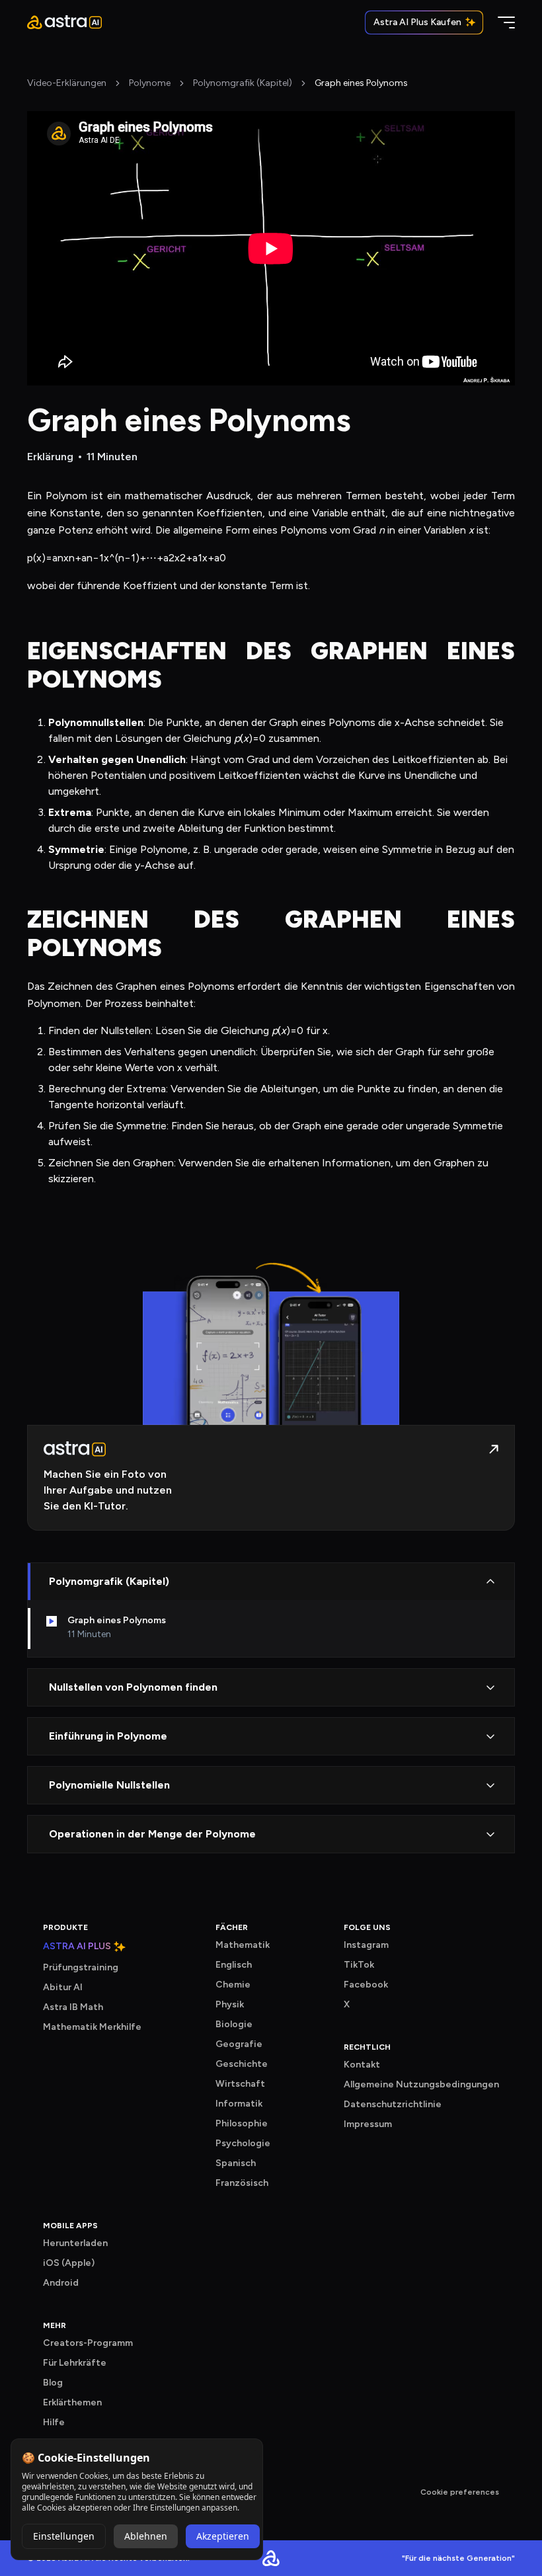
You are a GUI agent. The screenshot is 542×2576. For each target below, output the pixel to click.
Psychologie (243, 2143)
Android (61, 2283)
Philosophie (242, 2123)
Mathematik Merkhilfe (92, 2027)
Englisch (234, 1965)
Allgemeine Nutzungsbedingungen (421, 2084)
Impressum (368, 2124)
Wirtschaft (240, 2084)
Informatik (239, 2104)
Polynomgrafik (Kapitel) (243, 83)
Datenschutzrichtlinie (393, 2104)
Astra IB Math (73, 2007)
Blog (53, 2383)
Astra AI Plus (77, 1947)
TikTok (359, 1965)
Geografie (239, 2044)
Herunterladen (75, 2243)
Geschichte (242, 2064)
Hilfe (54, 2422)
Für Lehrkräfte (75, 2363)
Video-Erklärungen (67, 83)
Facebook (366, 1985)
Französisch (242, 2183)
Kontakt (362, 2065)
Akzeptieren (223, 2536)
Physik (230, 2004)
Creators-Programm (88, 2343)
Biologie (234, 2024)
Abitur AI (63, 1987)
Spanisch (236, 2163)
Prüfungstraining (81, 1967)
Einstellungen (64, 2536)
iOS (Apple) (69, 2263)
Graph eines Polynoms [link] (361, 83)
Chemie (233, 1985)
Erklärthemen (72, 2402)
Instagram (366, 1945)
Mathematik (243, 1945)
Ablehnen (146, 2536)
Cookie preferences (460, 2492)
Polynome (150, 83)
